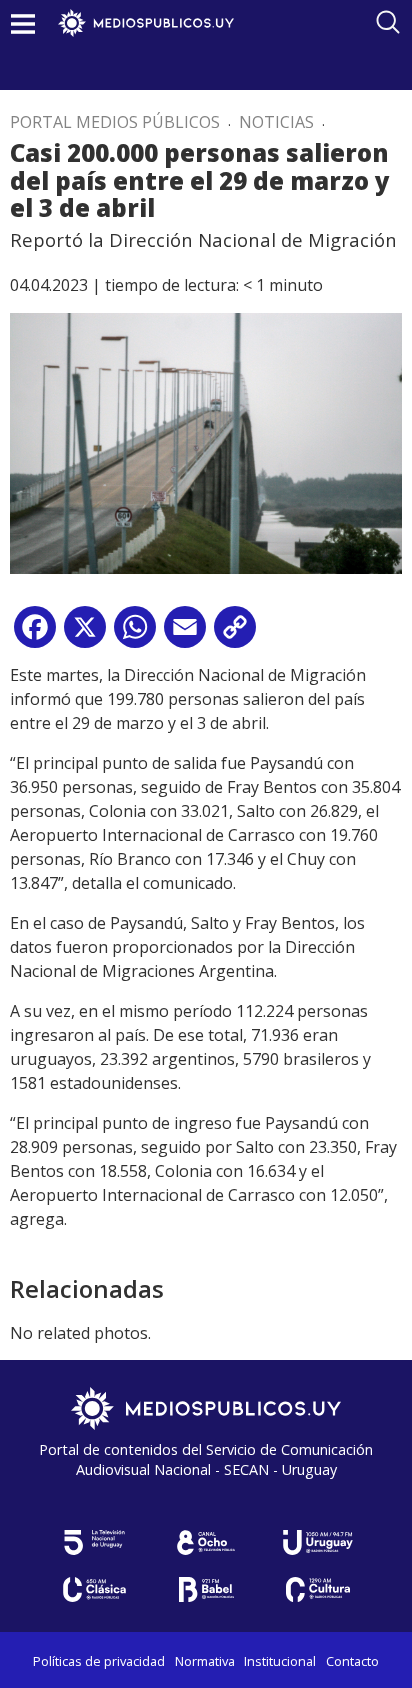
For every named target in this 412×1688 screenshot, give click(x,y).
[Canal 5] (94, 1542)
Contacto (352, 1661)
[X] (85, 634)
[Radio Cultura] (318, 1589)
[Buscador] (388, 22)
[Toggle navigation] (23, 23)
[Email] (185, 634)
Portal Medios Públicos (115, 122)
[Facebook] (35, 634)
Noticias (276, 122)
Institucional (280, 1661)
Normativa (205, 1661)
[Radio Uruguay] (318, 1542)
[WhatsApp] (135, 634)
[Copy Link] (235, 634)
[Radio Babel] (206, 1589)
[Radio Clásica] (94, 1589)
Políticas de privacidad (99, 1661)
